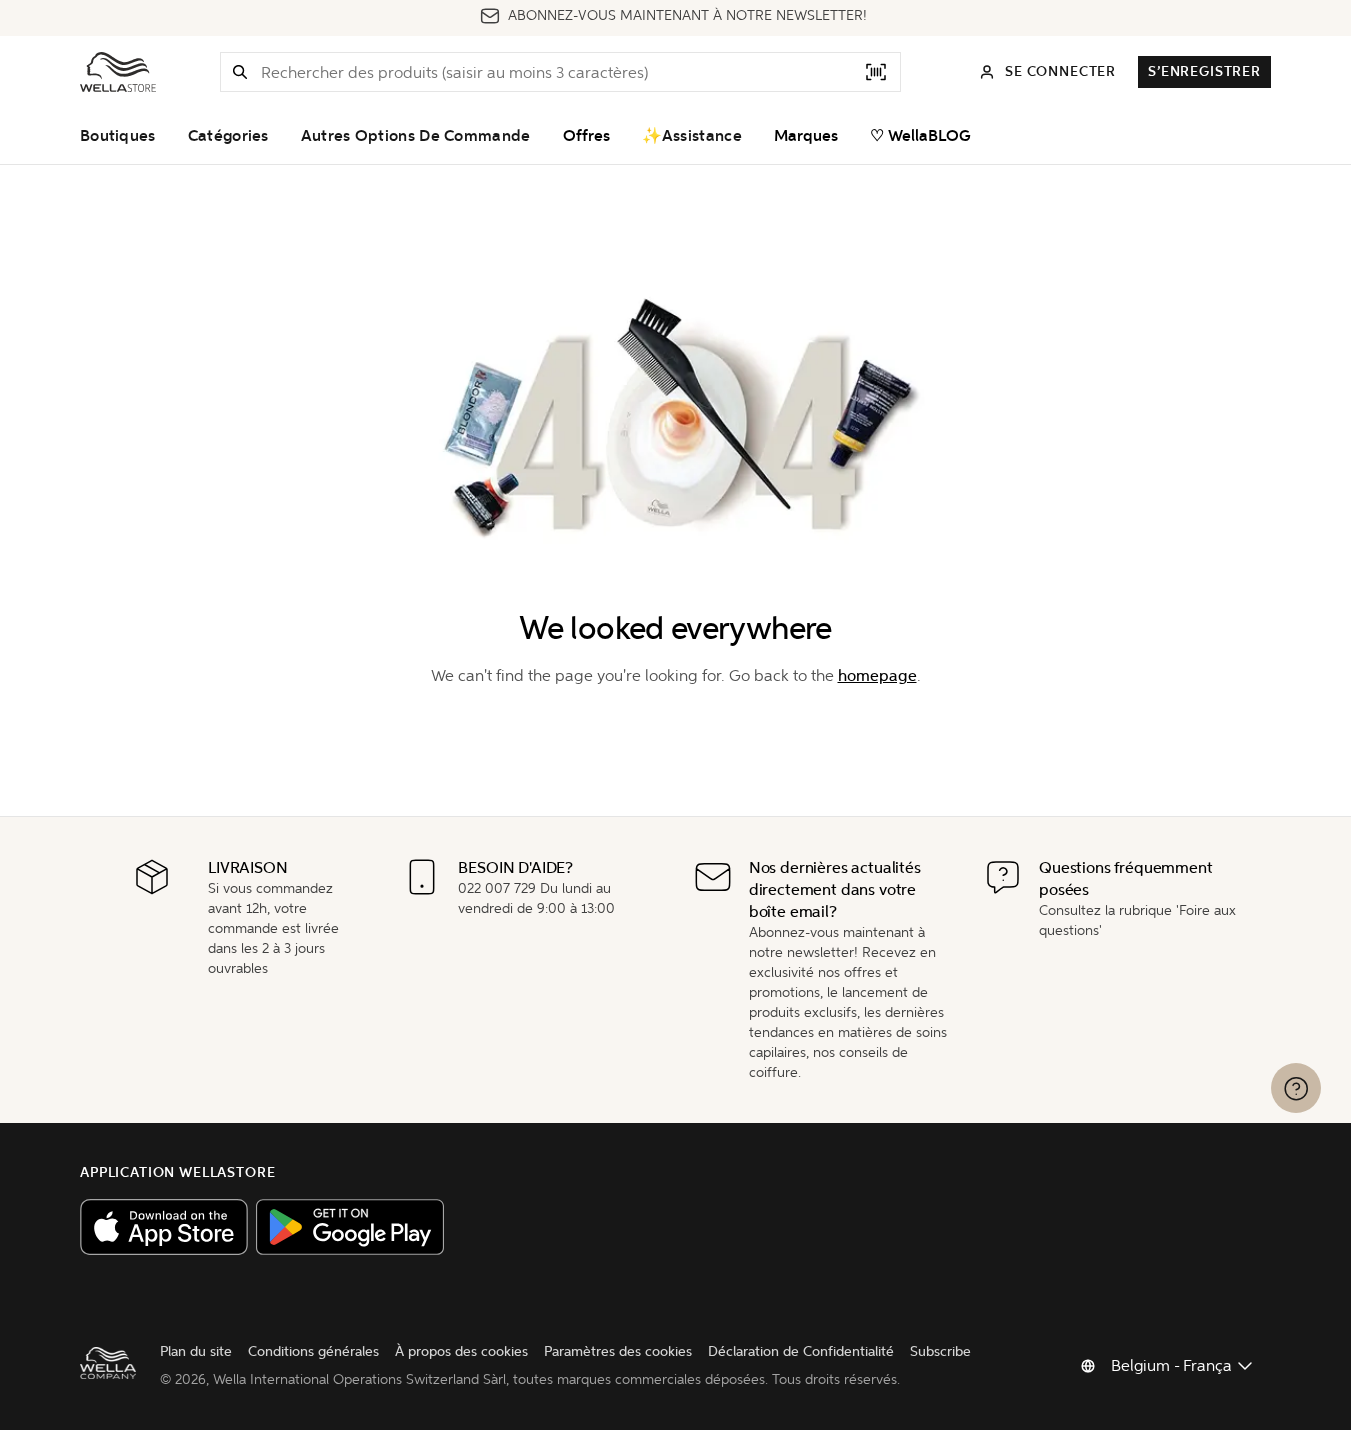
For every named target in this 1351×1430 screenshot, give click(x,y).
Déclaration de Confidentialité (801, 1351)
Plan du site (196, 1351)
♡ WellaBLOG (920, 136)
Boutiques (118, 136)
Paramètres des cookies (618, 1351)
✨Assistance (692, 136)
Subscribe (940, 1351)
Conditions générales (313, 1351)
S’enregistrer (1204, 71)
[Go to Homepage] (118, 72)
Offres (586, 136)
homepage (877, 675)
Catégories (228, 136)
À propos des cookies (461, 1351)
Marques (806, 136)
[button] (240, 72)
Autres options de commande (416, 136)
